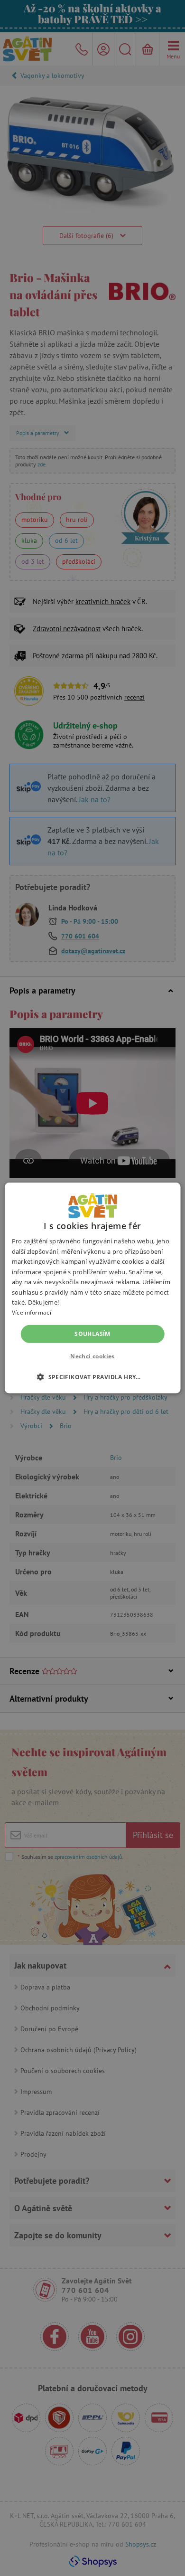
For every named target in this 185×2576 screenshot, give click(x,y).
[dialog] (92, 1288)
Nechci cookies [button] (92, 1356)
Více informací (32, 1312)
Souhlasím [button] (92, 1334)
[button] (92, 1377)
